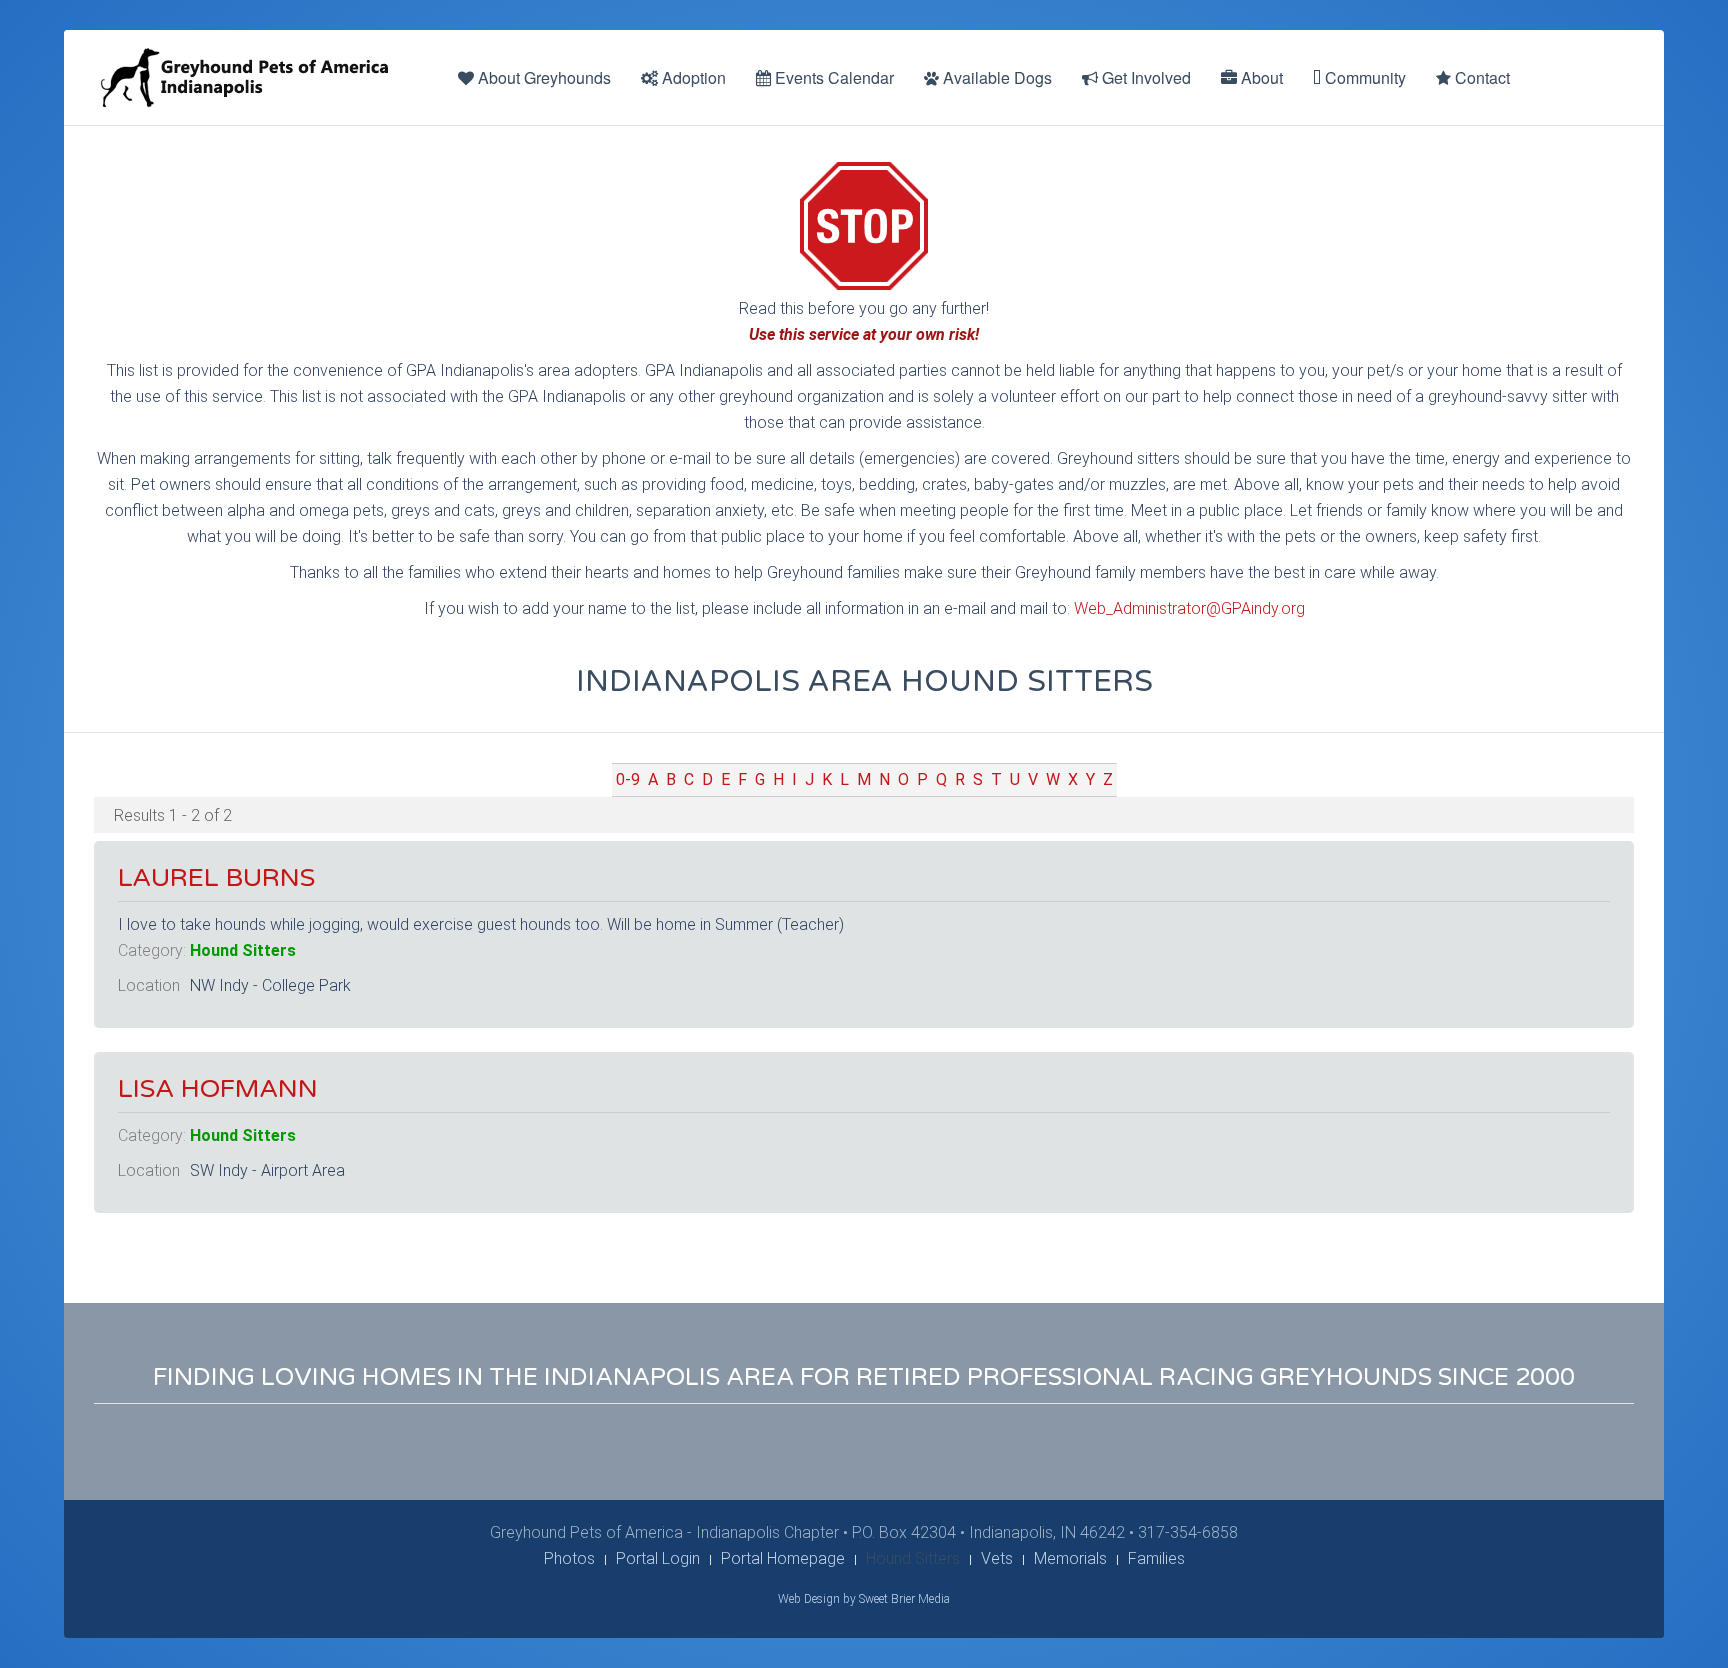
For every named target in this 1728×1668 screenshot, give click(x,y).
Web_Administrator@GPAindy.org (1189, 608)
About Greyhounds (542, 77)
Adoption (692, 77)
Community (1363, 77)
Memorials (1070, 1558)
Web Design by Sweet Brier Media (864, 1599)
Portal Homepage (783, 1558)
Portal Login (658, 1558)
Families (1156, 1558)
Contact (1480, 77)
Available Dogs (995, 77)
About (1260, 77)
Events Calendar (832, 77)
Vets (997, 1558)
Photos (569, 1558)
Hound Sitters (243, 950)
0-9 (628, 779)
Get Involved (1144, 77)
